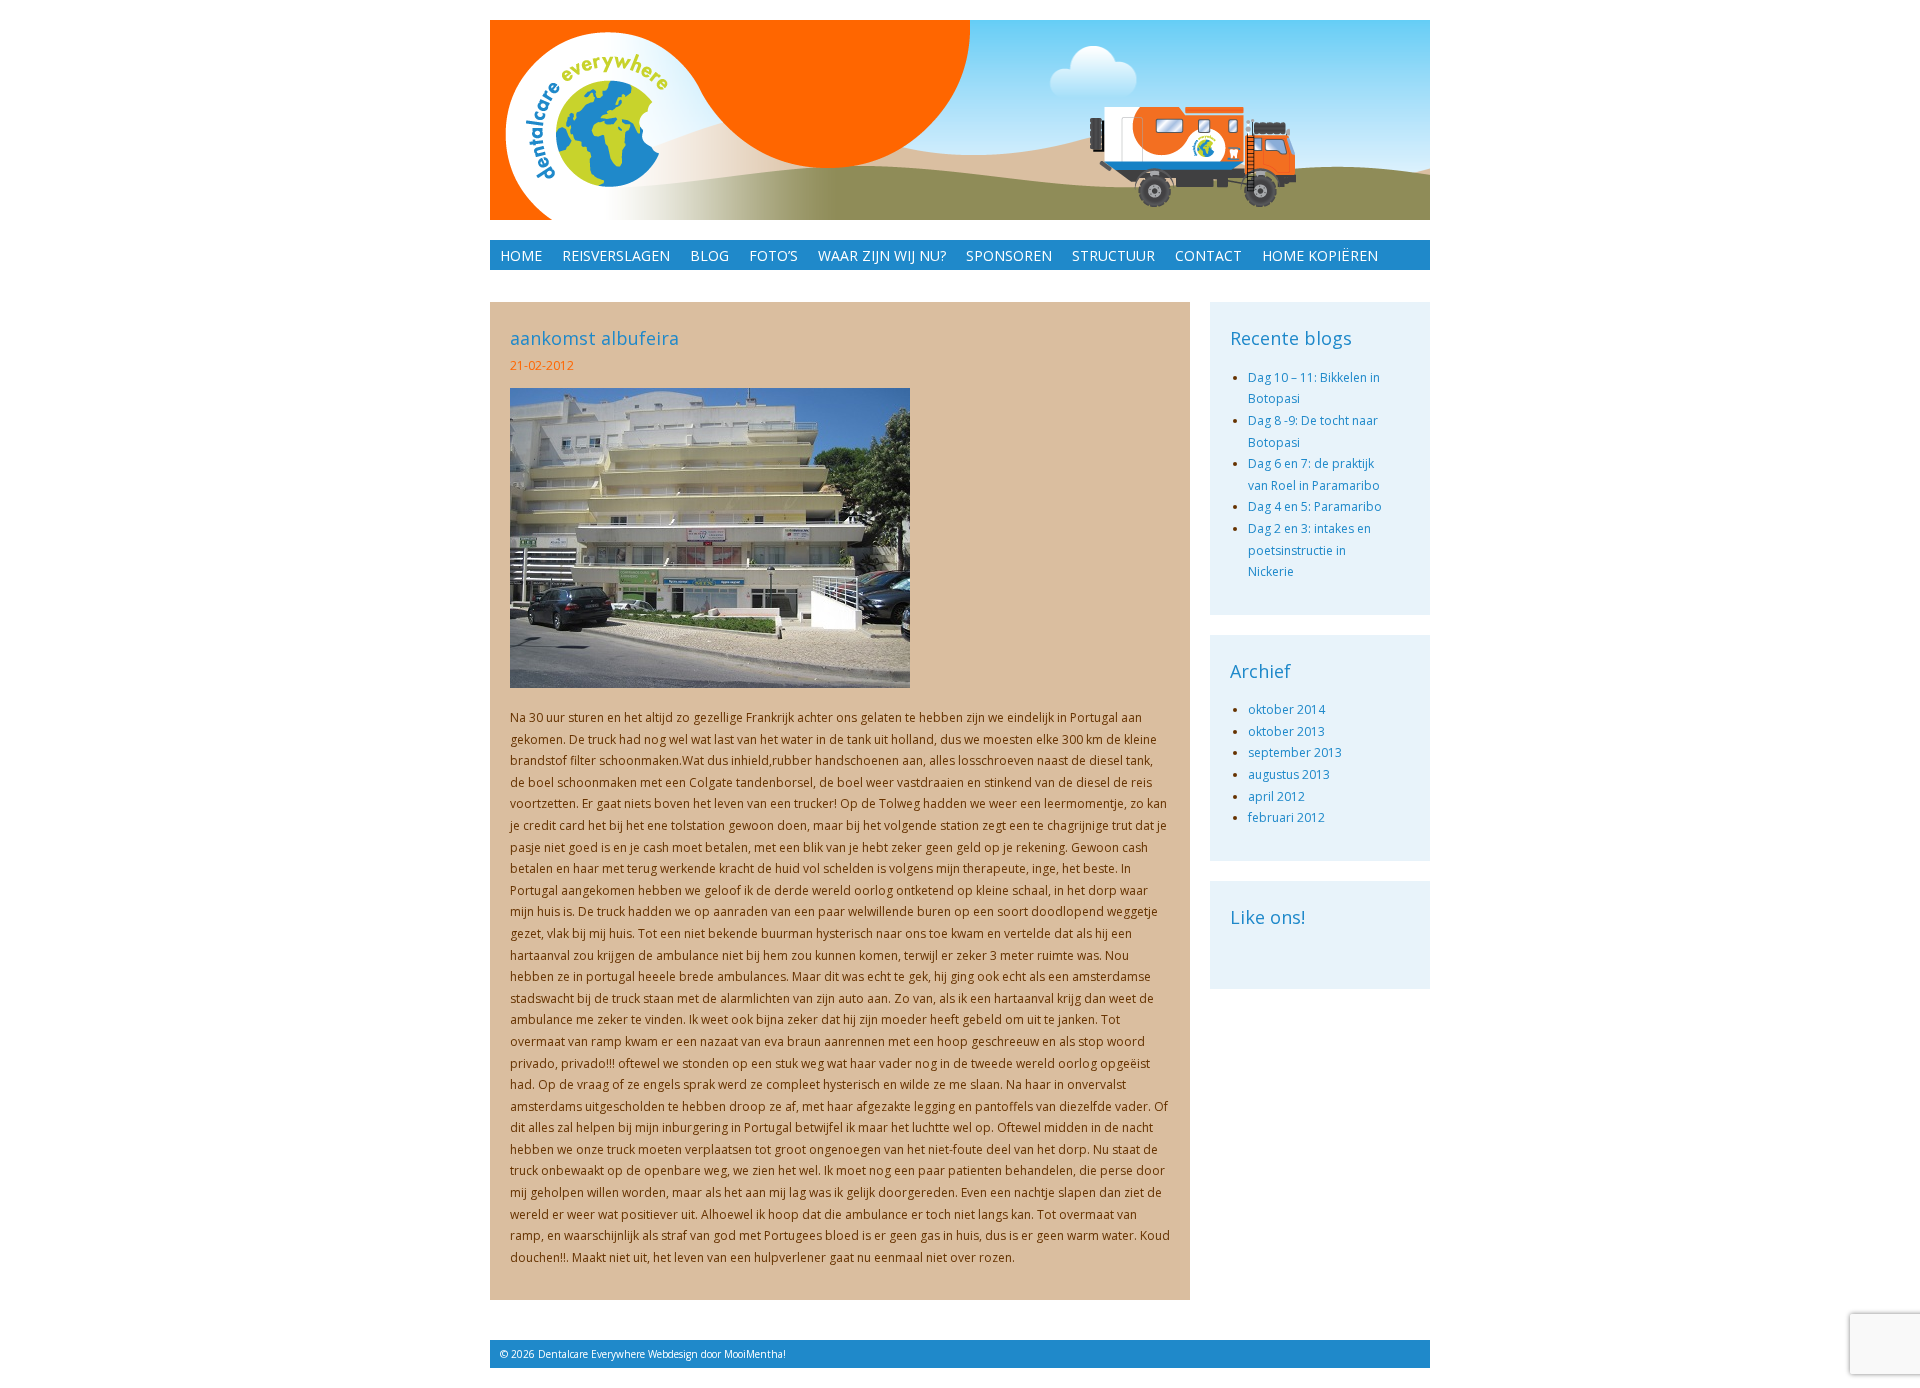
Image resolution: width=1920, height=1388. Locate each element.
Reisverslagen (616, 255)
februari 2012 (1286, 817)
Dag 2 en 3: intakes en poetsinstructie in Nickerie (1309, 550)
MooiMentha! (755, 1354)
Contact (1208, 255)
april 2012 (1276, 796)
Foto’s (773, 255)
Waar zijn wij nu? (882, 255)
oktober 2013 (1286, 731)
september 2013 (1295, 752)
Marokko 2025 (553, 286)
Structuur (1113, 255)
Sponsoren (1009, 255)
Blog (709, 255)
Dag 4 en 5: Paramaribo (1315, 506)
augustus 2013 (1289, 774)
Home (521, 255)
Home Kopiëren (1320, 255)
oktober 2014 (1286, 709)
